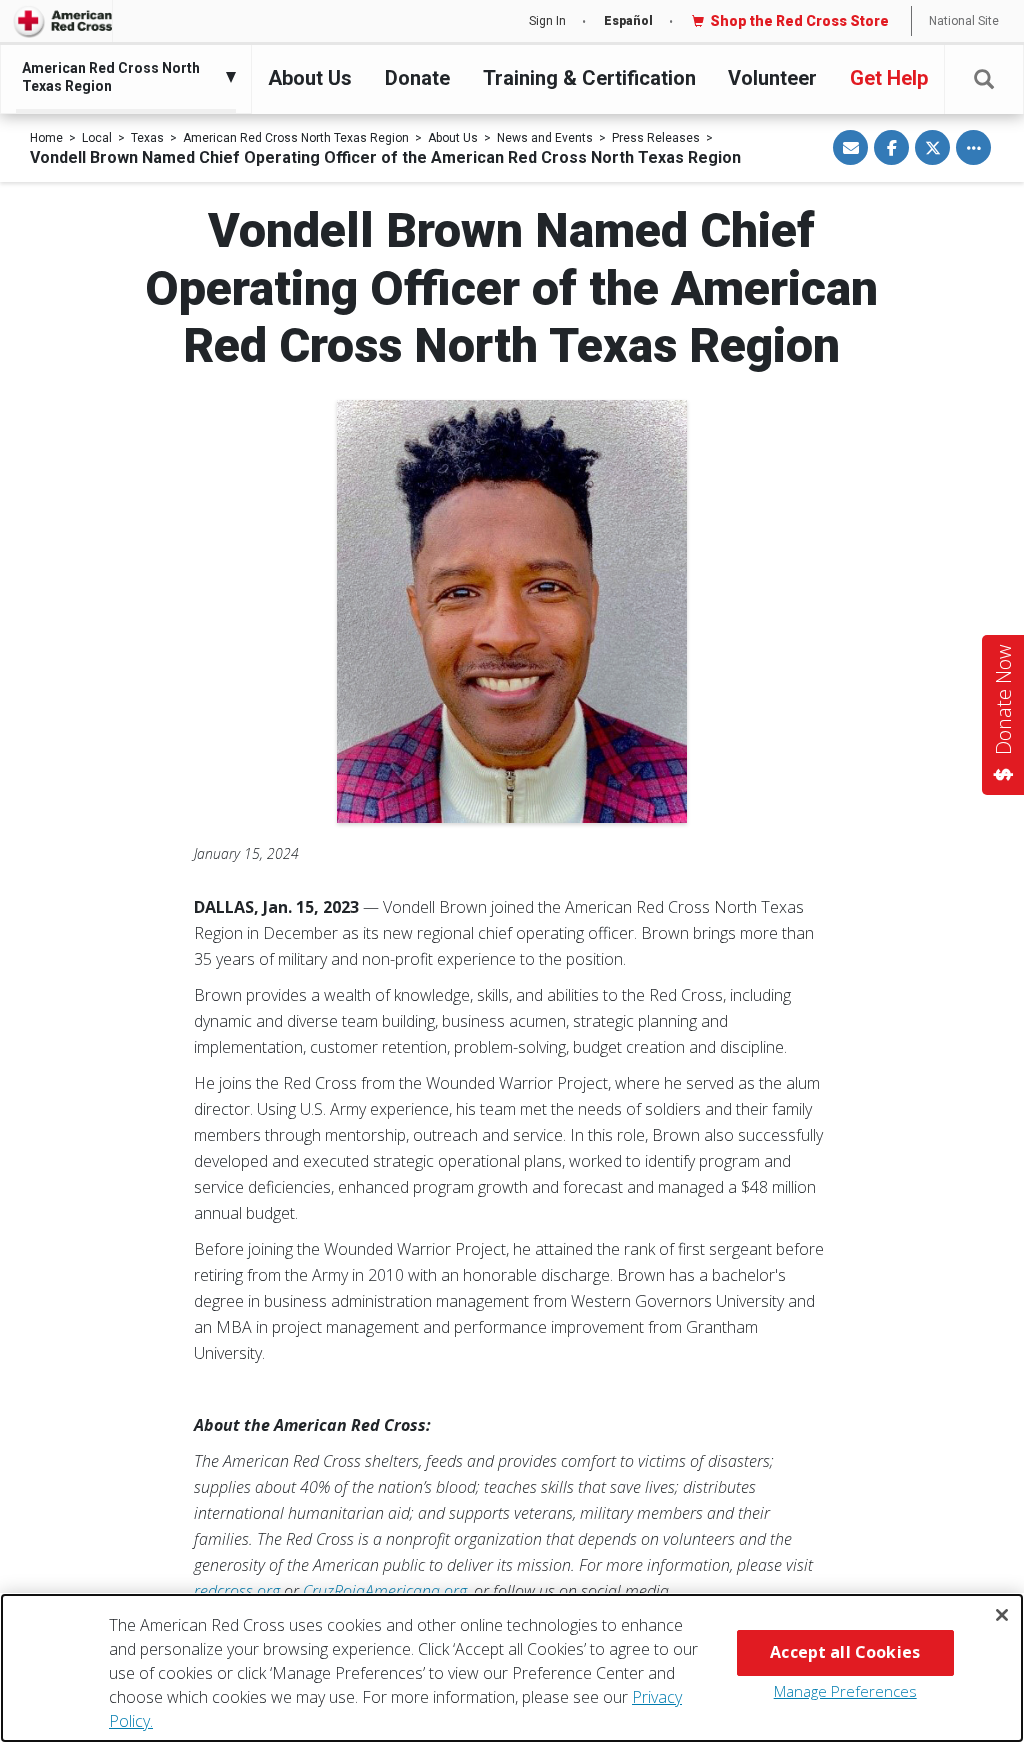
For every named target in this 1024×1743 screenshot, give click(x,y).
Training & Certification (589, 78)
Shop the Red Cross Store (799, 21)
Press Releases (656, 138)
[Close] (1002, 1615)
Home (46, 138)
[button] (984, 79)
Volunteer (772, 78)
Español (628, 21)
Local (97, 138)
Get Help (889, 78)
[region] (512, 1668)
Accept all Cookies (845, 1652)
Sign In (547, 21)
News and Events (545, 138)
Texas (147, 138)
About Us (310, 78)
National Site (964, 21)
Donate (417, 78)
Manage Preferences (845, 1691)
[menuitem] (121, 77)
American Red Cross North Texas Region (296, 138)
